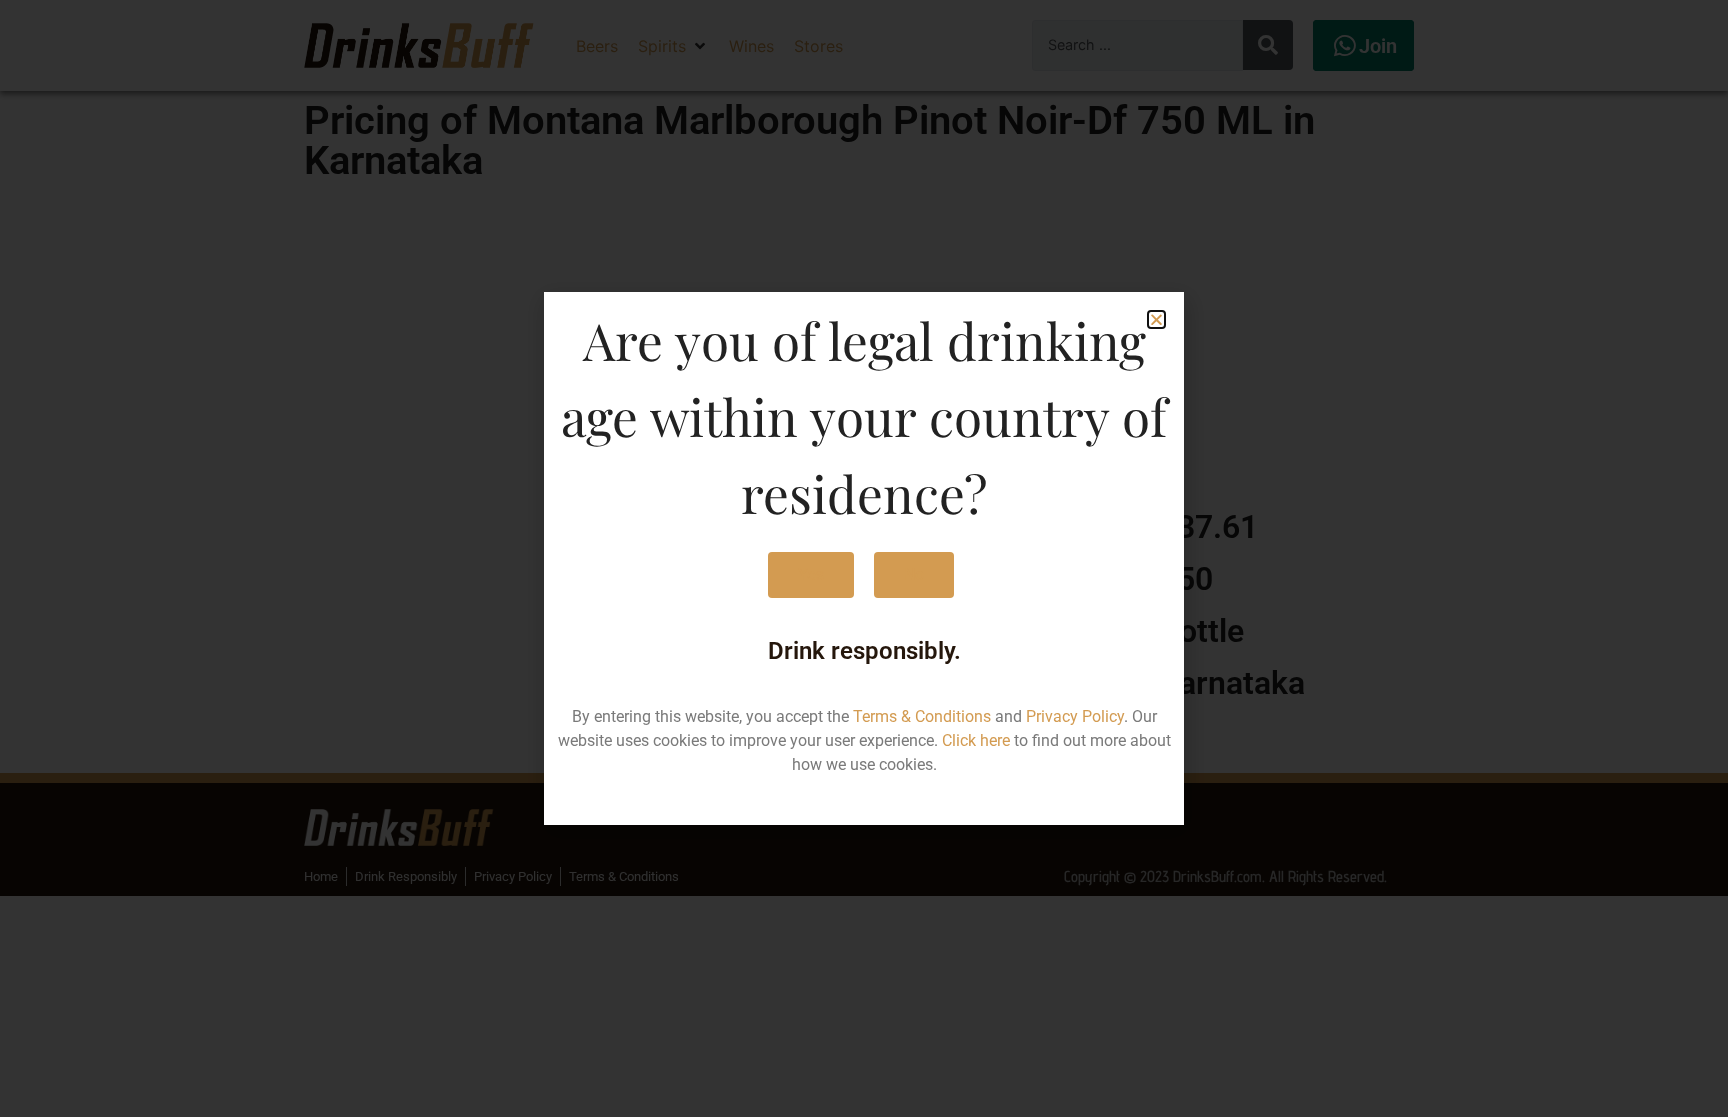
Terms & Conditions (922, 716)
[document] (864, 558)
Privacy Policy (1075, 716)
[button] (1156, 319)
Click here (976, 740)
